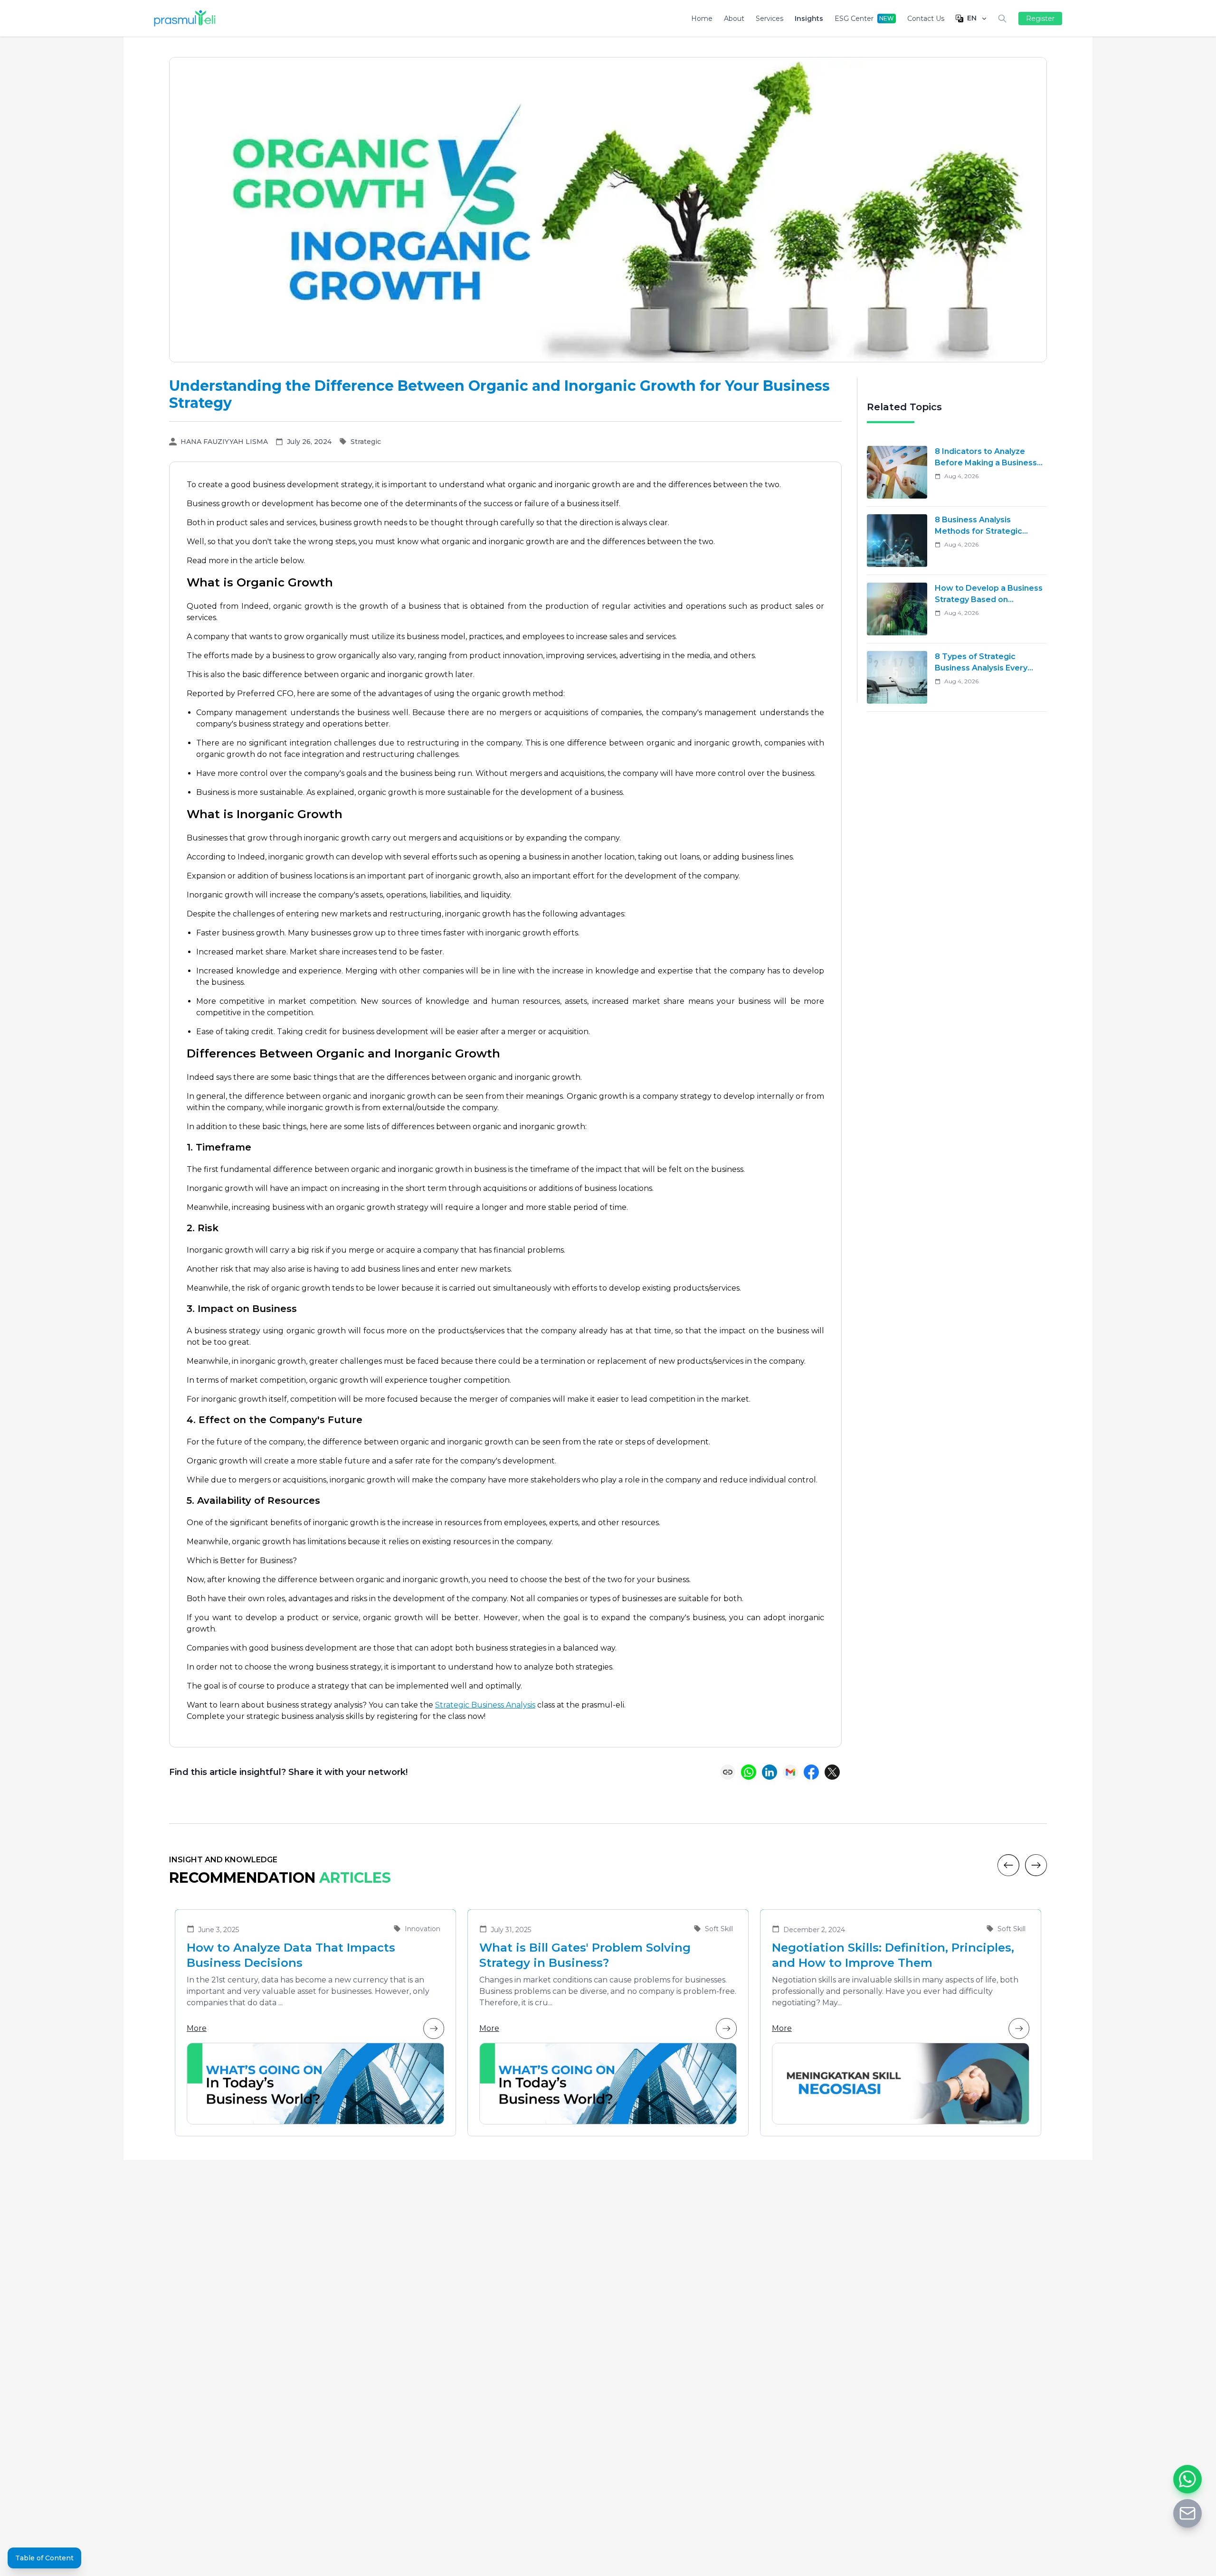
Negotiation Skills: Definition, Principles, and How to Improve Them (893, 1955)
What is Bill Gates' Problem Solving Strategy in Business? (585, 1955)
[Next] (1036, 1865)
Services (769, 19)
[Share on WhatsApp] (749, 1772)
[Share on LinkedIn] (769, 1772)
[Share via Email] (790, 1772)
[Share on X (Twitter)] (832, 1772)
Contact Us (926, 19)
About (734, 19)
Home (702, 19)
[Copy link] (728, 1772)
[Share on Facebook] (811, 1772)
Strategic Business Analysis (485, 1705)
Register (1040, 19)
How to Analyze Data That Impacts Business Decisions (291, 1955)
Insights (809, 19)
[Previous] (1008, 1865)
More (197, 2028)
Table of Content (44, 2558)
